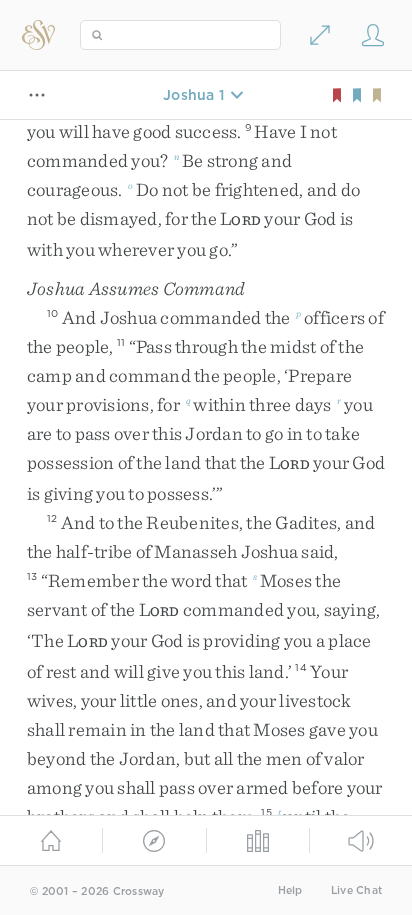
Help (290, 890)
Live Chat (356, 890)
